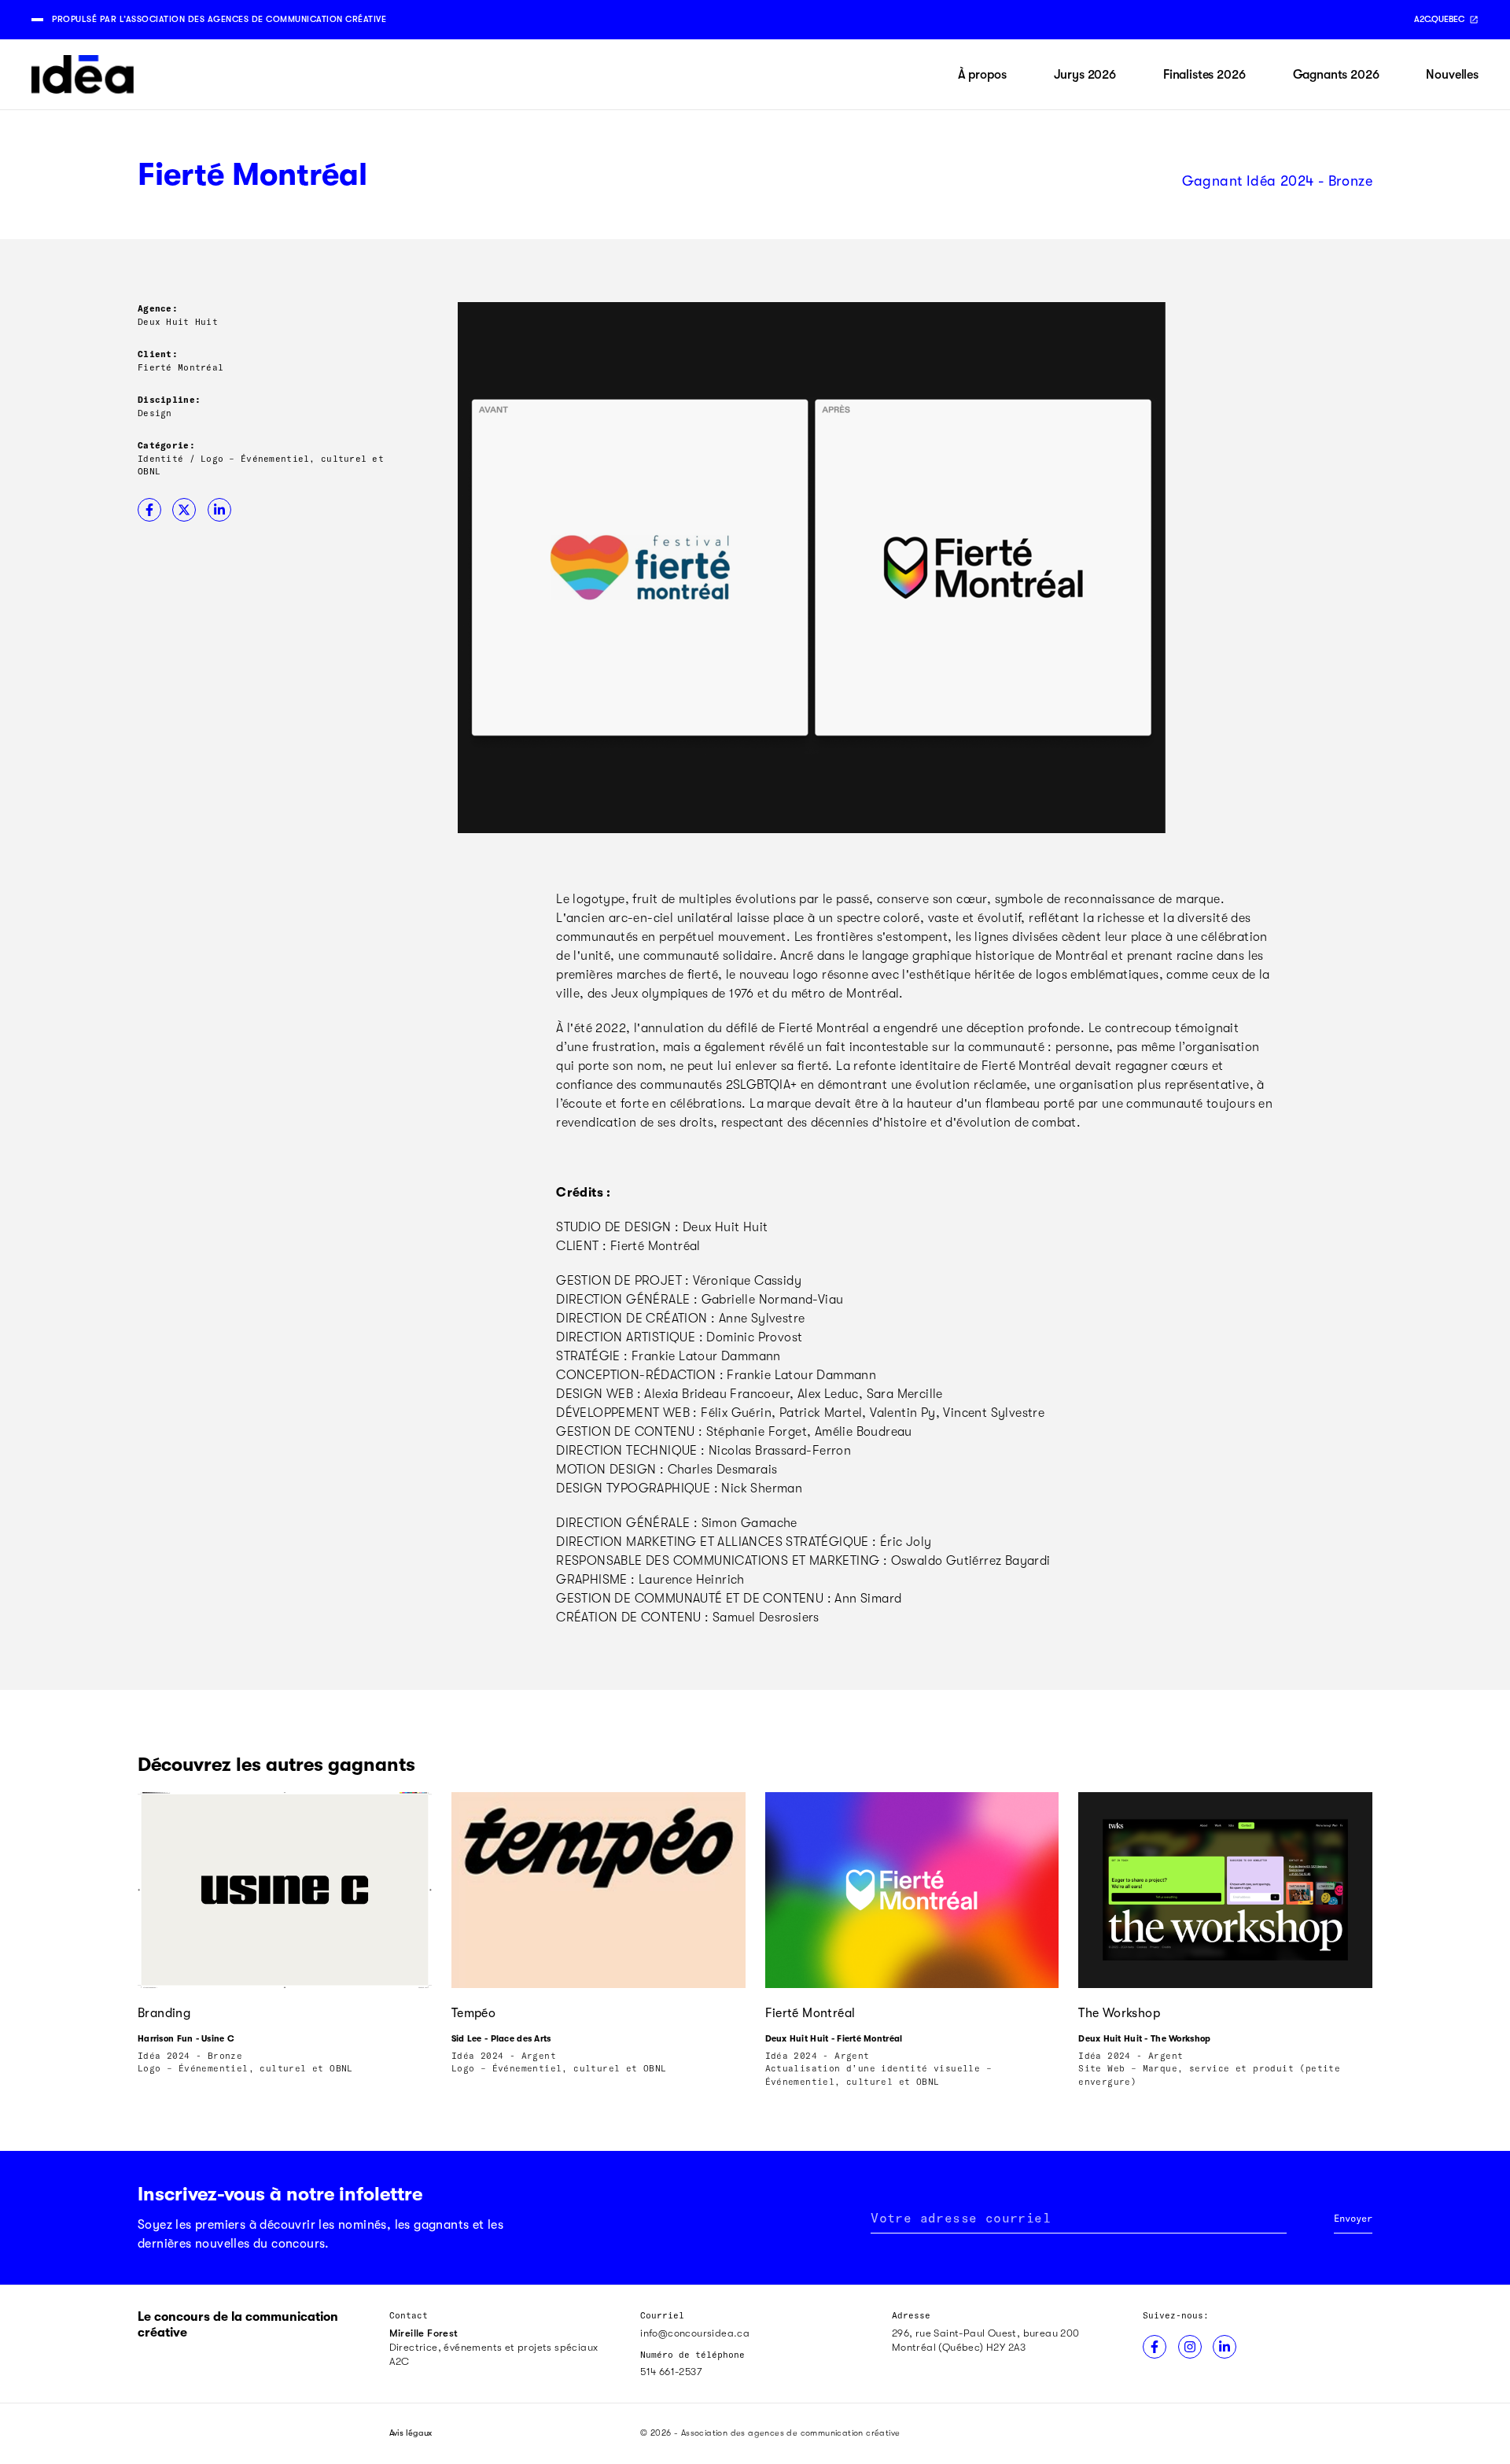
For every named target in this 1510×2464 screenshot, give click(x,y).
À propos (982, 75)
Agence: (158, 308)
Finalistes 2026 (1204, 75)
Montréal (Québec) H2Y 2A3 (959, 2347)
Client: (158, 354)
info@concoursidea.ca (695, 2333)
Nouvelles (1452, 75)
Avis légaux (411, 2433)
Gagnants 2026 (1336, 75)
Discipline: (169, 399)
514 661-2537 (671, 2372)
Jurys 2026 (1085, 75)
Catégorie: (166, 445)
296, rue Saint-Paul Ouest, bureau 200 (986, 2333)
